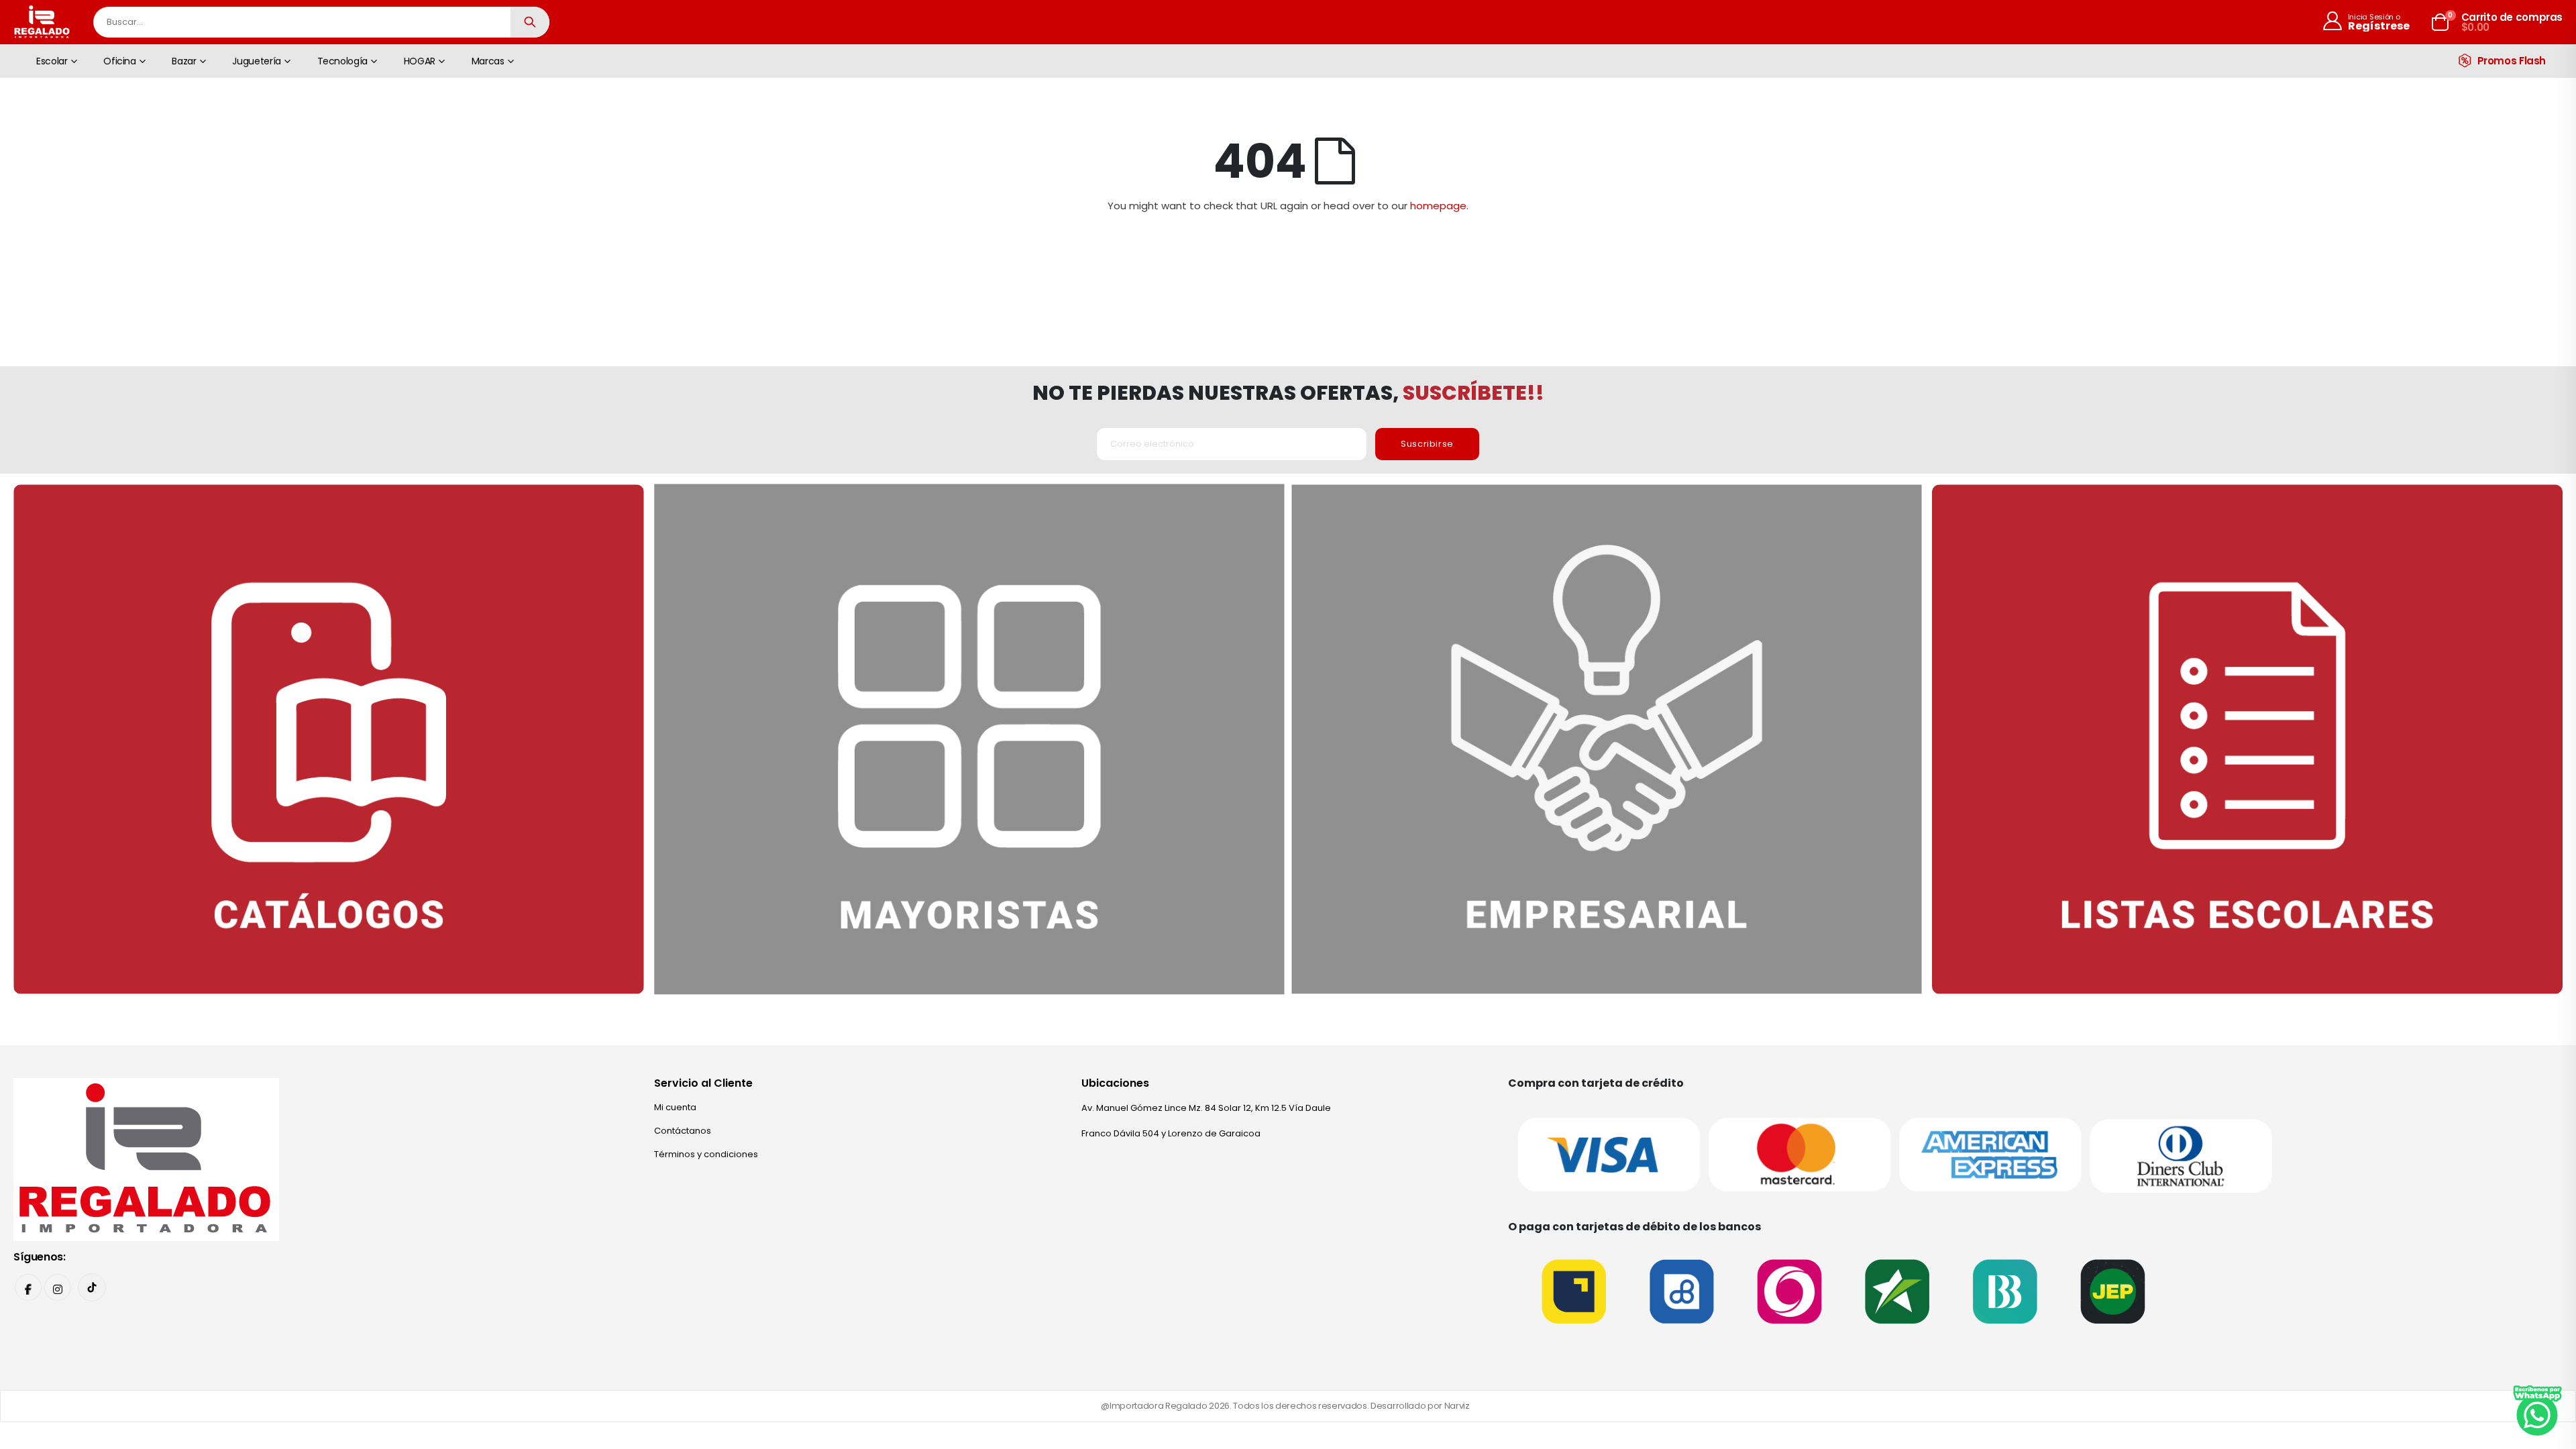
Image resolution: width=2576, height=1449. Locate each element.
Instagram (58, 1287)
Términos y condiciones (706, 1154)
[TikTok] (92, 1287)
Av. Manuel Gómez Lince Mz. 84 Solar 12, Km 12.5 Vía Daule (1206, 1108)
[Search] (530, 22)
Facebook (28, 1287)
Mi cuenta (675, 1107)
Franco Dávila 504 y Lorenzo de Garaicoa (1171, 1133)
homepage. (1439, 206)
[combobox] (321, 22)
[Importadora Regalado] (146, 1159)
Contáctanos (683, 1131)
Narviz (1457, 1406)
